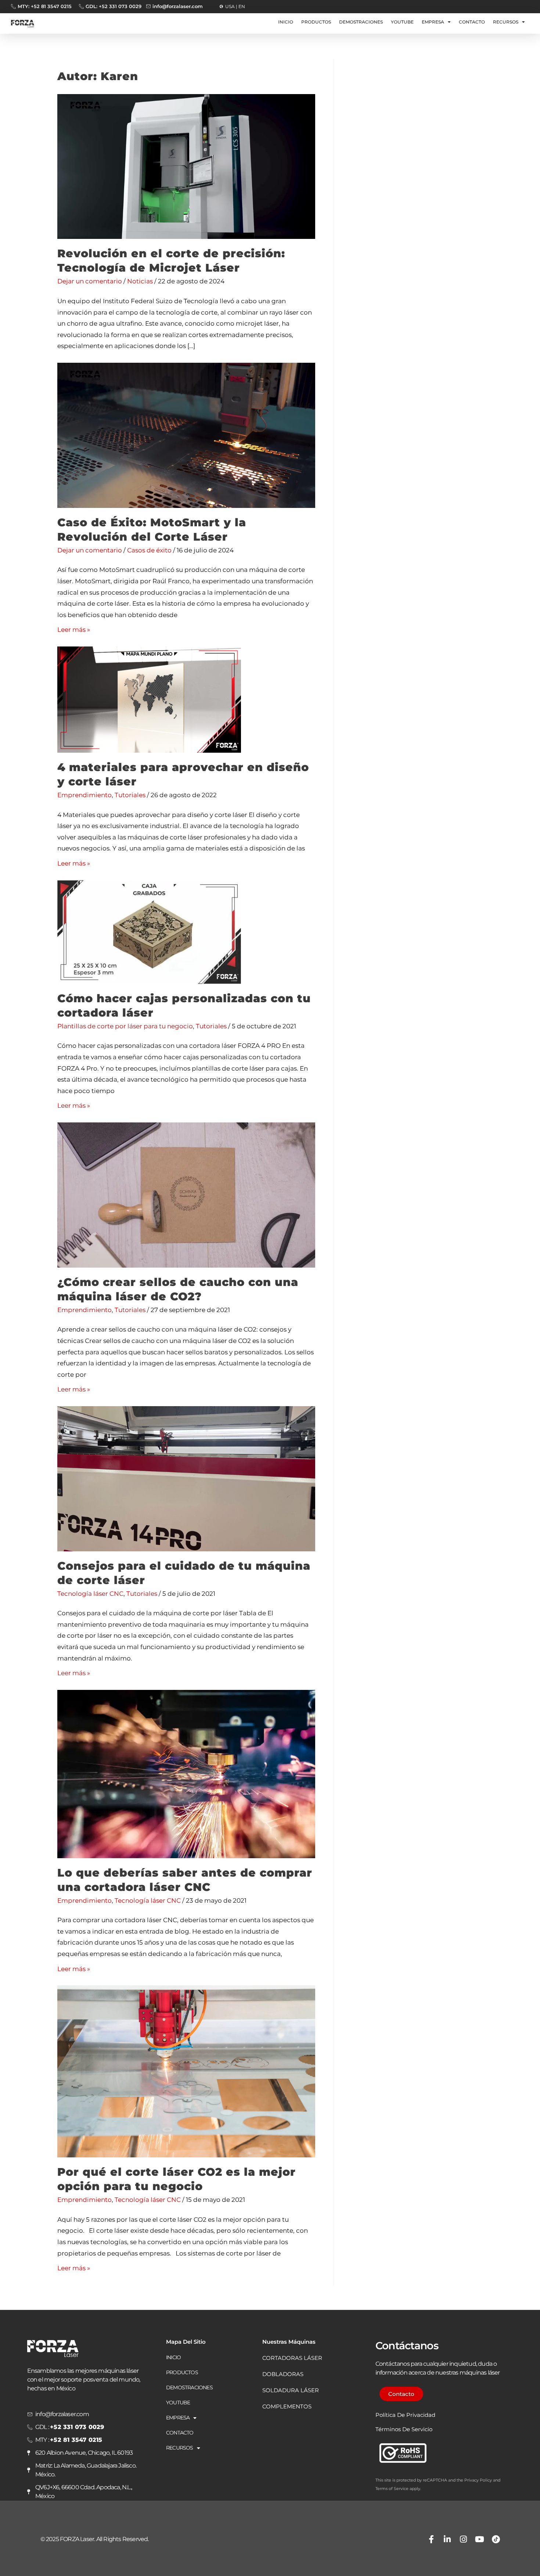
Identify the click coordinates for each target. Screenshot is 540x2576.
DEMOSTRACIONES (361, 22)
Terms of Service (392, 2489)
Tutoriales (130, 795)
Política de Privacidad (405, 2415)
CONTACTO (472, 22)
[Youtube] (480, 2539)
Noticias (140, 281)
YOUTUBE (402, 22)
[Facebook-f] (431, 2539)
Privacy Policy (478, 2480)
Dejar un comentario (90, 281)
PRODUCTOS (316, 22)
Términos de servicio (404, 2429)
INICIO (286, 22)
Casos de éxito (149, 550)
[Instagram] (464, 2539)
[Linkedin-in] (447, 2539)
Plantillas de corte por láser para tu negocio (125, 1026)
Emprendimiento (84, 795)
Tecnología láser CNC (90, 1594)
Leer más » (74, 630)
